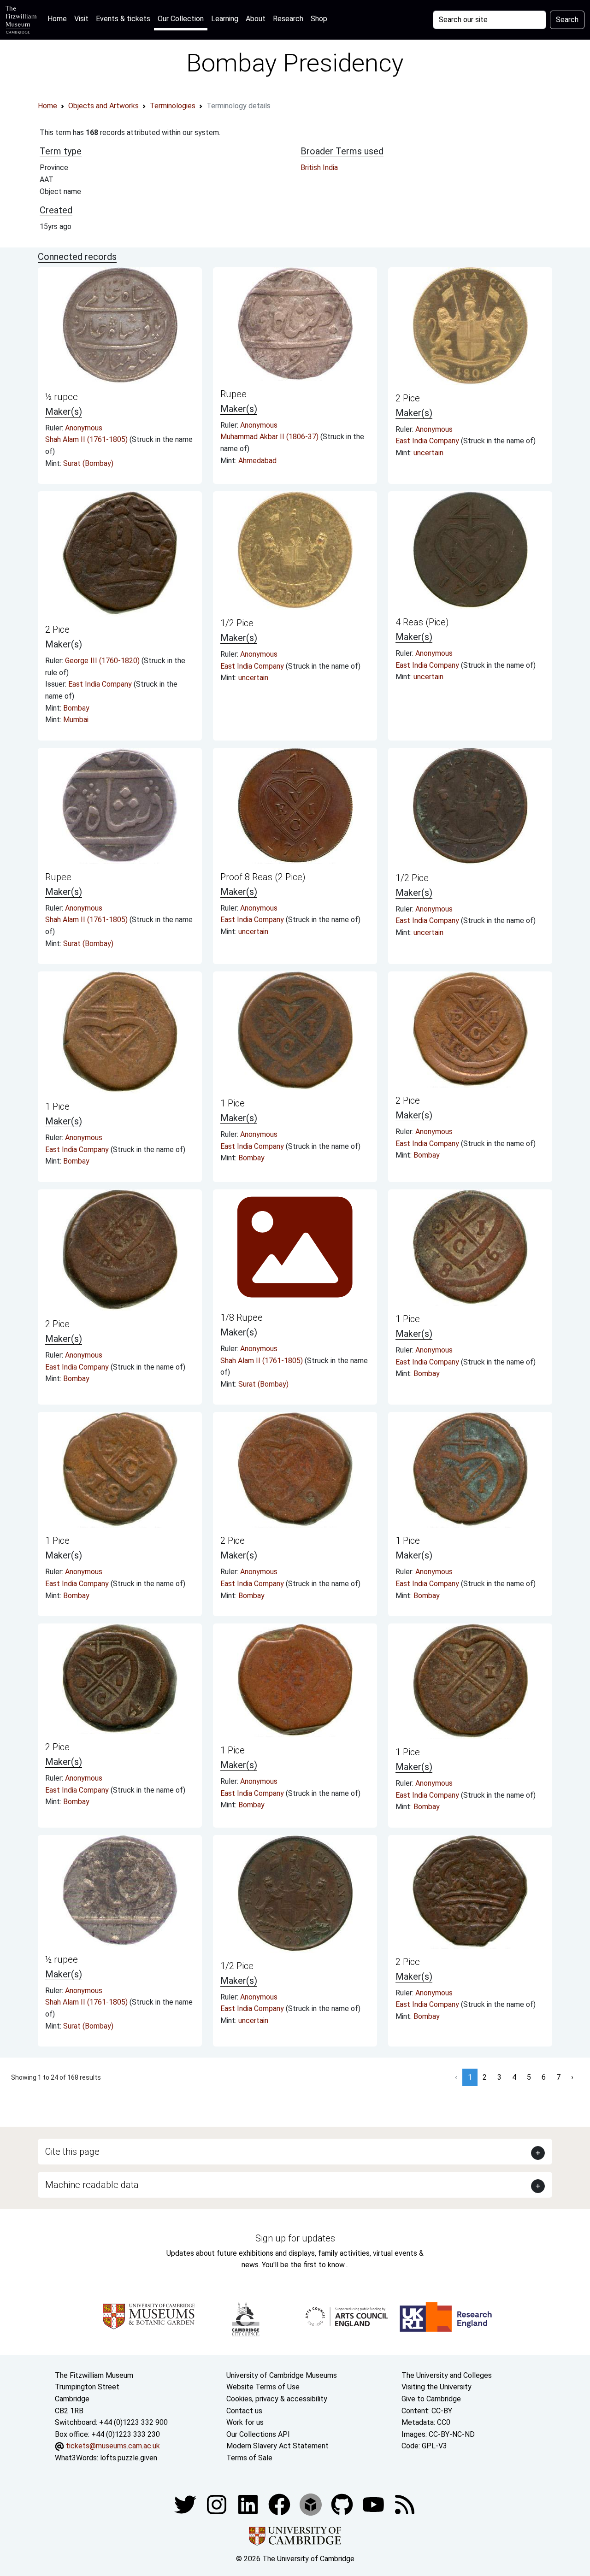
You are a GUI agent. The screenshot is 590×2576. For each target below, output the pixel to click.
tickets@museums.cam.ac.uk (113, 2446)
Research (288, 19)
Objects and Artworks (103, 106)
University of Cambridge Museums (282, 2375)
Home (59, 18)
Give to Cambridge (431, 2399)
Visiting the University (437, 2387)
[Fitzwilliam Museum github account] (343, 2504)
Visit (81, 19)
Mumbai (76, 720)
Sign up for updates (295, 2238)
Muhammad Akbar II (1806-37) (270, 437)
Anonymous (84, 428)
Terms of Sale (249, 2458)
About (256, 19)
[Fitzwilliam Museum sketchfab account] (312, 2504)
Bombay (76, 708)
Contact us (244, 2411)
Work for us (245, 2422)
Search (567, 20)
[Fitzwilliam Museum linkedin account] (280, 2504)
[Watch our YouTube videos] (374, 2504)
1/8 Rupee (242, 1317)
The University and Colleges (447, 2375)
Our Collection (181, 19)
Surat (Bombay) (88, 463)
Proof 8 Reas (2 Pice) (263, 877)
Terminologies (173, 106)
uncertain (428, 453)
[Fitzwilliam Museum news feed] (405, 2504)
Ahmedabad (257, 461)
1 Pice (57, 1106)
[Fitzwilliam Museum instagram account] (218, 2504)
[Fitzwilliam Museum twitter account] (186, 2504)
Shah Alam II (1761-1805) (87, 439)
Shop (319, 19)
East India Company (428, 441)
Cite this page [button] (72, 2152)
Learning (225, 19)
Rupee (233, 394)
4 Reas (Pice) (422, 622)
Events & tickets (123, 19)
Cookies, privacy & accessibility (277, 2399)
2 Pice (408, 398)
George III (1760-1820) (103, 661)
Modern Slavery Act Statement (277, 2446)
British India (319, 168)
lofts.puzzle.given (129, 2458)
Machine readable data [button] (92, 2185)
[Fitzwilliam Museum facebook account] (249, 2504)
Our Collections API (258, 2434)
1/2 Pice (237, 623)
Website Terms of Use (263, 2387)
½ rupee (62, 397)
